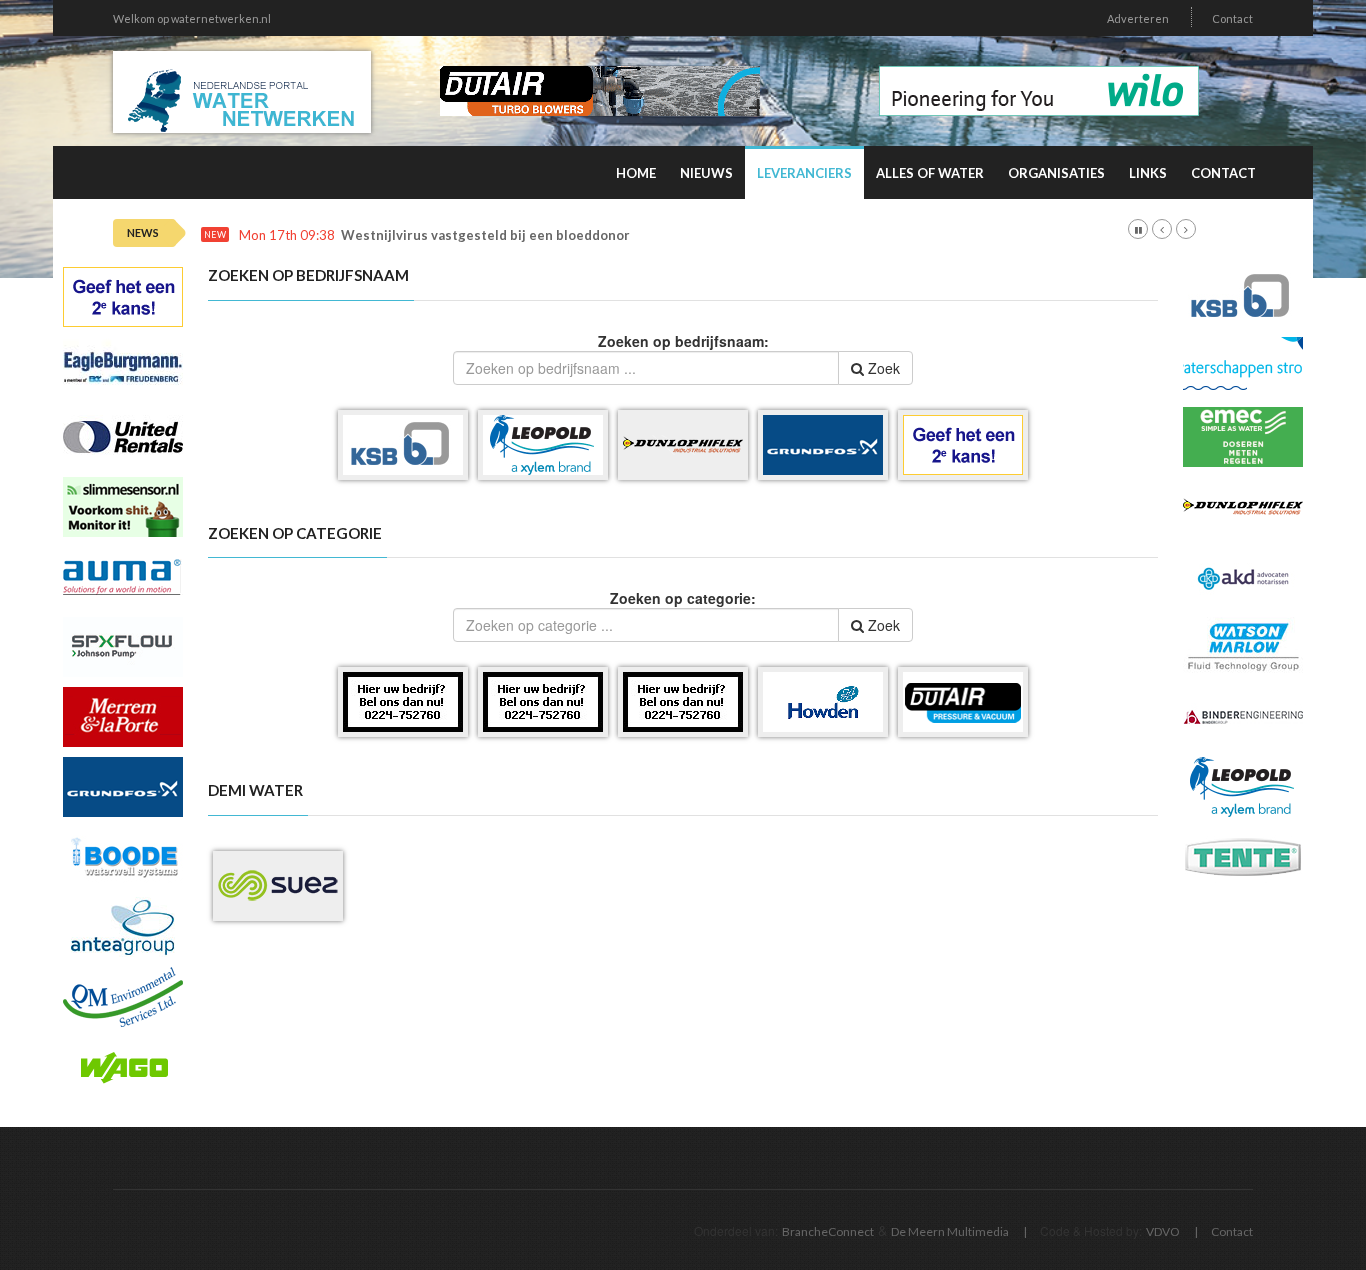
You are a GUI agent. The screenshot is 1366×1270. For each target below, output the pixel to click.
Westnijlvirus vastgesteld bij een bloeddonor (485, 235)
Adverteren (1138, 18)
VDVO (1163, 1231)
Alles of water (930, 173)
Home (636, 173)
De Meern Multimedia (950, 1231)
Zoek (882, 368)
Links (1148, 173)
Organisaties (1056, 173)
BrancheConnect (828, 1231)
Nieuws (706, 173)
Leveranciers (804, 173)
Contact (1232, 18)
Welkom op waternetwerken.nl (192, 18)
